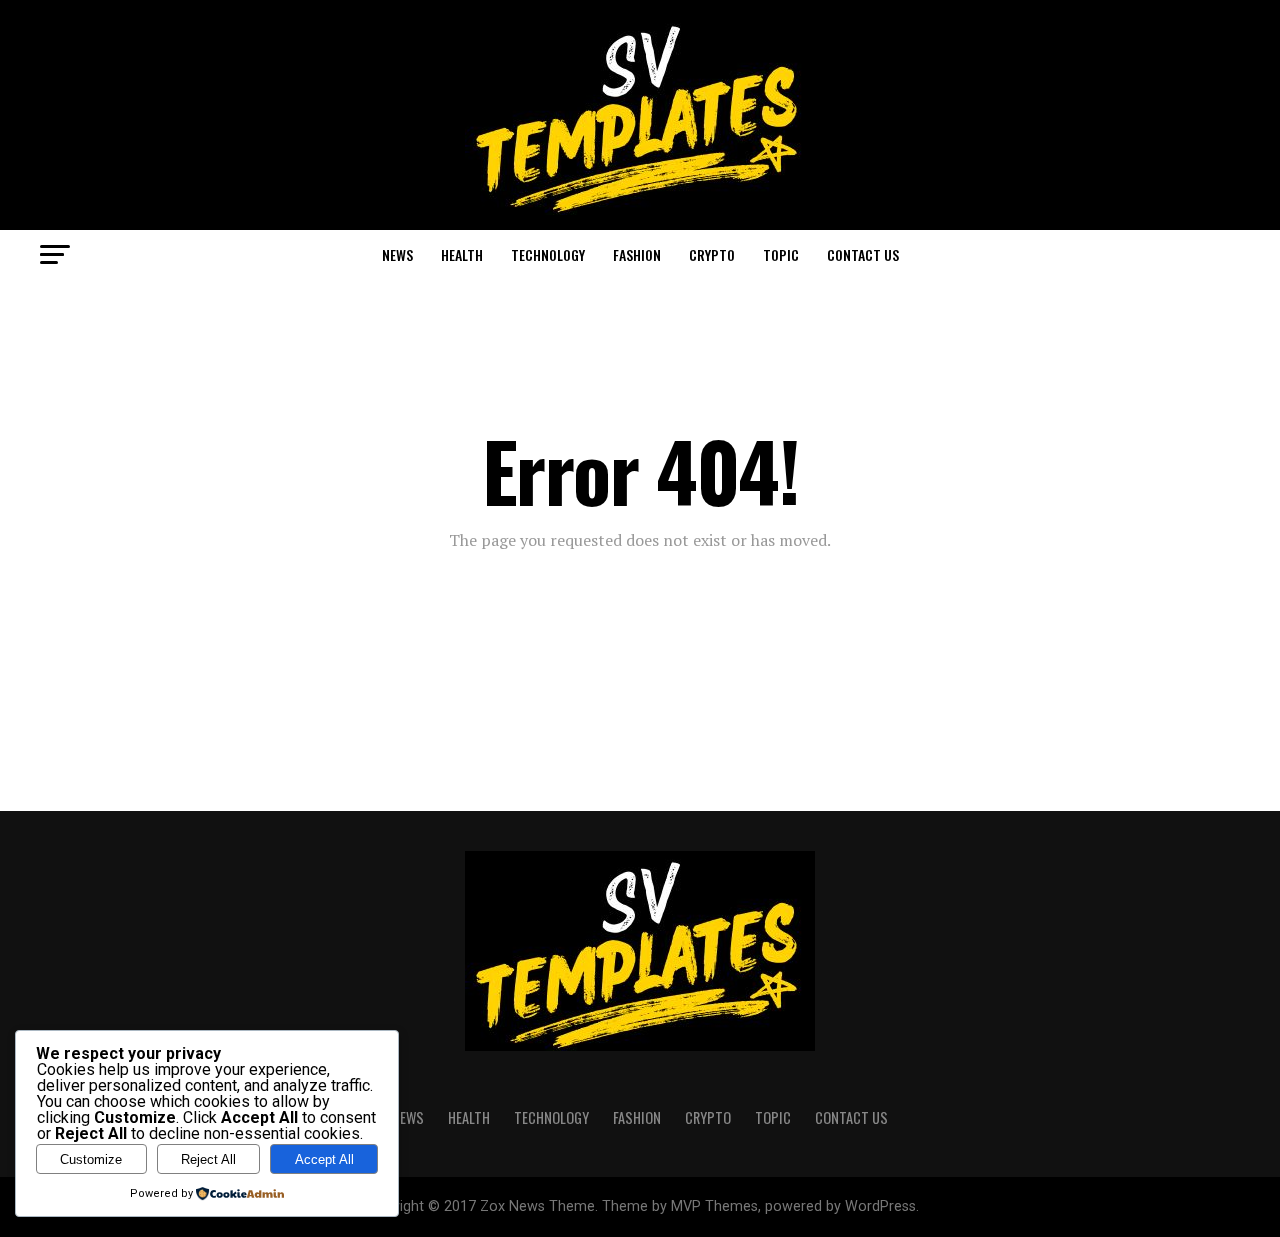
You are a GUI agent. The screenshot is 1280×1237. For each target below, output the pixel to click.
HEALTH (462, 254)
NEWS (397, 254)
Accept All (324, 1159)
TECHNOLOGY (548, 254)
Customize (91, 1159)
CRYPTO (712, 254)
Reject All (208, 1159)
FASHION (637, 254)
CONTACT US (863, 254)
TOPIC (781, 254)
